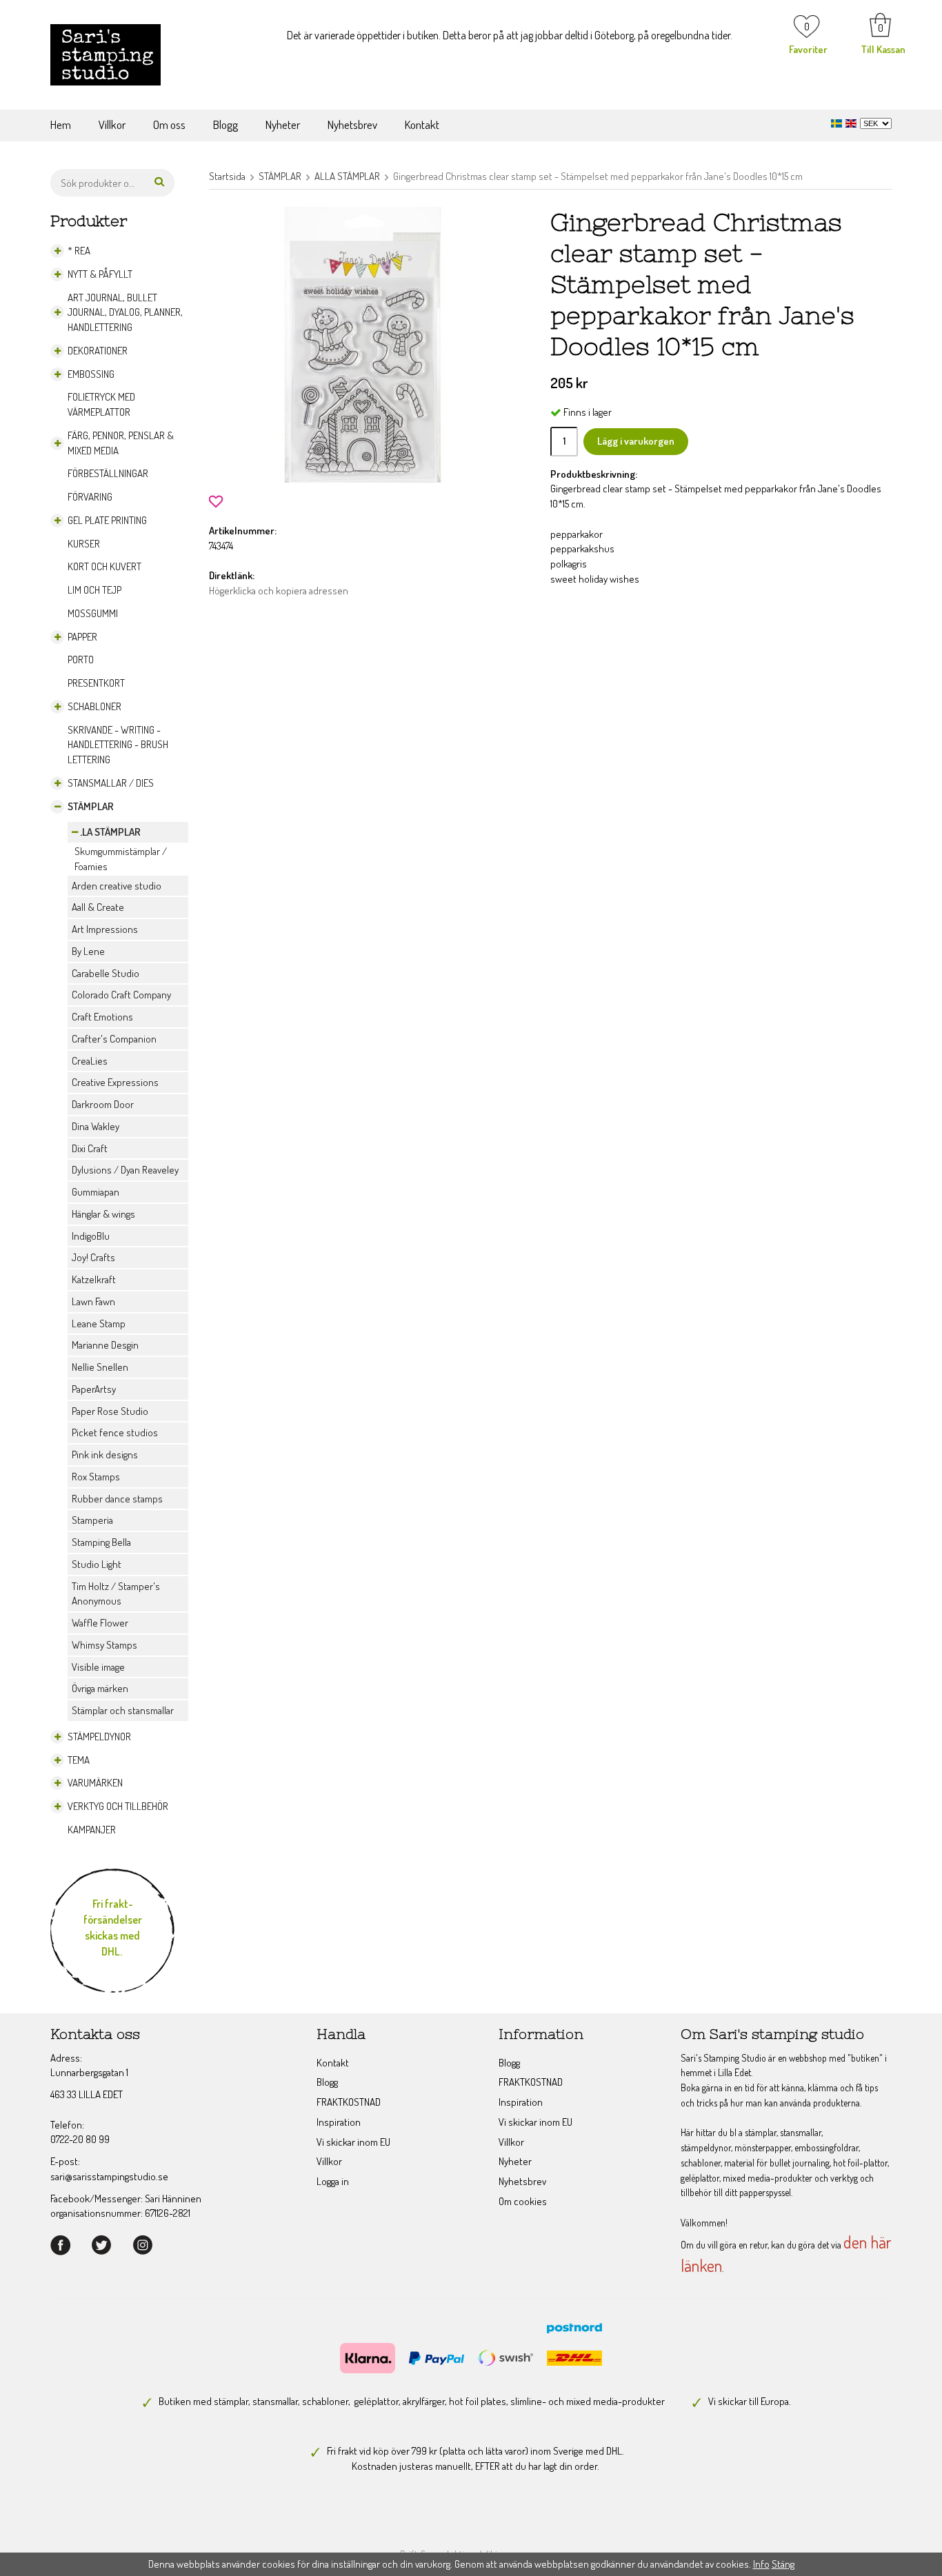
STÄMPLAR (91, 806)
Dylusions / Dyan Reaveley (125, 1170)
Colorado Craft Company (121, 995)
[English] (853, 122)
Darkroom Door (103, 1104)
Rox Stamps (96, 1477)
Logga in (333, 2181)
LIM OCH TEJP (94, 590)
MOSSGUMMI (93, 613)
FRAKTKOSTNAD (349, 2102)
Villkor (112, 124)
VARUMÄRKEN (95, 1783)
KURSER (84, 544)
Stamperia (92, 1520)
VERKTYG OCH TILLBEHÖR (118, 1806)
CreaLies (90, 1061)
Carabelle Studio (106, 973)
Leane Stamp (99, 1324)
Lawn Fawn (93, 1301)
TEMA (79, 1760)
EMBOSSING (91, 374)
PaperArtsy (94, 1389)
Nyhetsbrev (352, 124)
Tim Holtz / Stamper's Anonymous (116, 1594)
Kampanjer (92, 1830)
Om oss (169, 124)
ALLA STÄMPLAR (106, 832)
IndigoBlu (91, 1236)
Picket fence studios (115, 1432)
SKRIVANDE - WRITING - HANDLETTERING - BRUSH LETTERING (118, 745)
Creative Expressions (115, 1082)
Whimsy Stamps (104, 1645)
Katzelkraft (94, 1279)
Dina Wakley (96, 1126)
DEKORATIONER (98, 351)
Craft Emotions (102, 1017)
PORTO (81, 660)
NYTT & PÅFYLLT (100, 274)
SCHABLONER (94, 706)
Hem (61, 124)
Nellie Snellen (100, 1367)
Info (761, 2564)
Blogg (226, 124)
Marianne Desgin (105, 1345)
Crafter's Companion (114, 1039)
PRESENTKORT (96, 683)
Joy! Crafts (93, 1257)
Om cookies (523, 2201)
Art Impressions (105, 929)
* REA (79, 251)
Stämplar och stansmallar (123, 1710)
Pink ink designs (105, 1455)
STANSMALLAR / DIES (111, 783)
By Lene (88, 951)
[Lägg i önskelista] (216, 500)
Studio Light (97, 1564)
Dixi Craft (90, 1148)
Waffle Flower (100, 1623)
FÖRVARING (90, 497)
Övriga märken (100, 1688)
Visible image (98, 1667)
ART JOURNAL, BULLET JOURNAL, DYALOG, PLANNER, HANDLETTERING (125, 313)
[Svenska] (838, 122)
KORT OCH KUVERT (104, 566)
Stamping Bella (101, 1542)
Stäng (783, 2564)
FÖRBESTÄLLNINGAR (108, 473)
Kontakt (422, 124)
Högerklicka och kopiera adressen (279, 591)
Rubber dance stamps (117, 1499)
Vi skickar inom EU (353, 2142)
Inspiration (339, 2122)
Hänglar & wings (103, 1214)
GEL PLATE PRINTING (107, 520)
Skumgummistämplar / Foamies (121, 859)
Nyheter (283, 124)
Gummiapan (96, 1192)
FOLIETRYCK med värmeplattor (101, 404)
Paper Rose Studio (110, 1411)
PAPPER (82, 637)
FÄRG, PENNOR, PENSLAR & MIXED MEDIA (121, 443)
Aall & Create (98, 907)
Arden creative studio (117, 886)
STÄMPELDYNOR (99, 1737)
